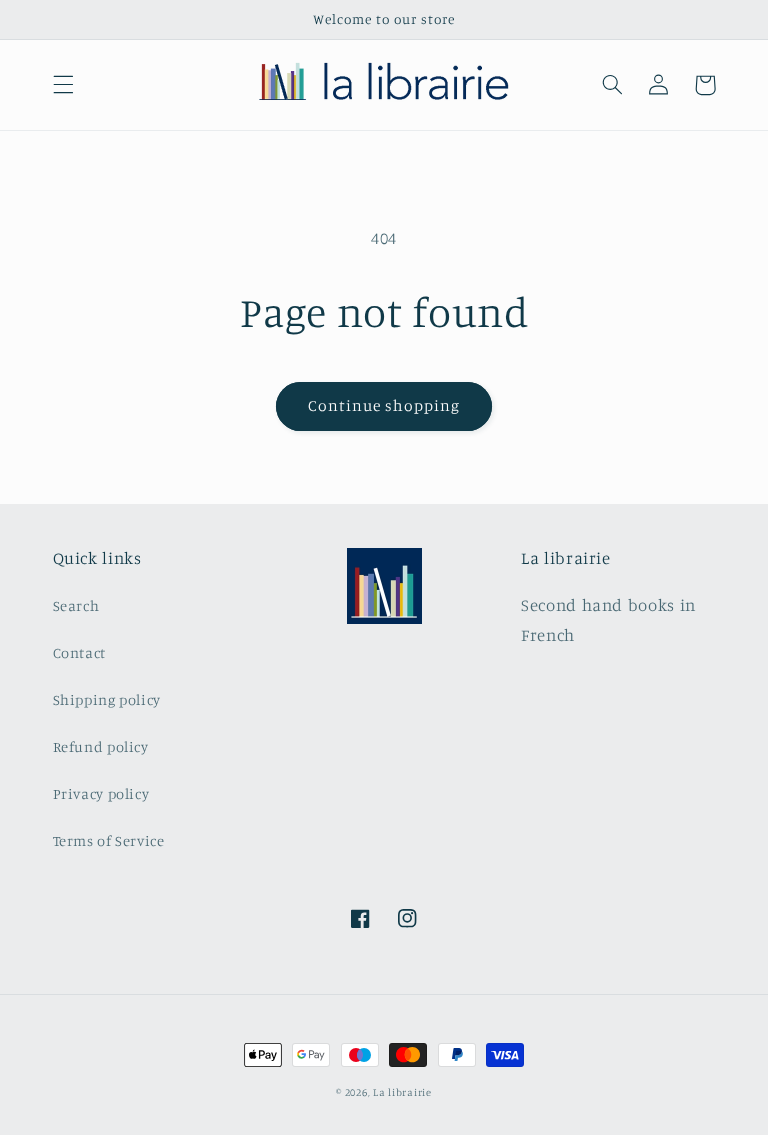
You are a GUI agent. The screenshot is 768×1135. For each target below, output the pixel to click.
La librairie (402, 1092)
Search (76, 605)
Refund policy (101, 746)
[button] (63, 85)
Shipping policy (107, 699)
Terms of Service (109, 840)
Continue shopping (384, 405)
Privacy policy (101, 793)
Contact (79, 652)
